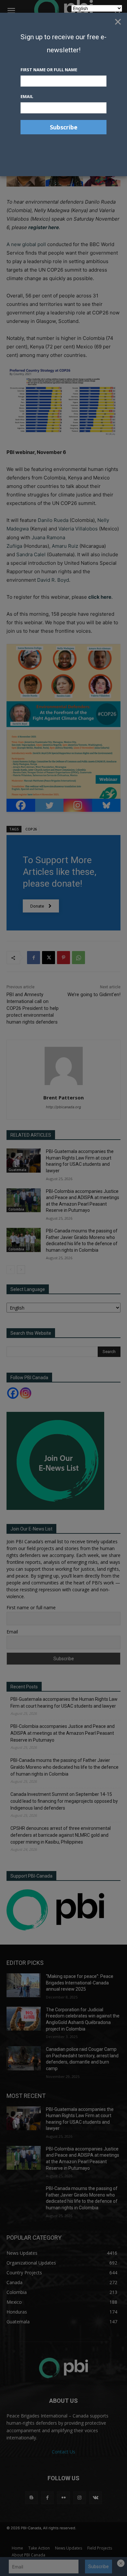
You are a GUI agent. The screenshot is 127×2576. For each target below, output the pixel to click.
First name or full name (49, 70)
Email (27, 96)
